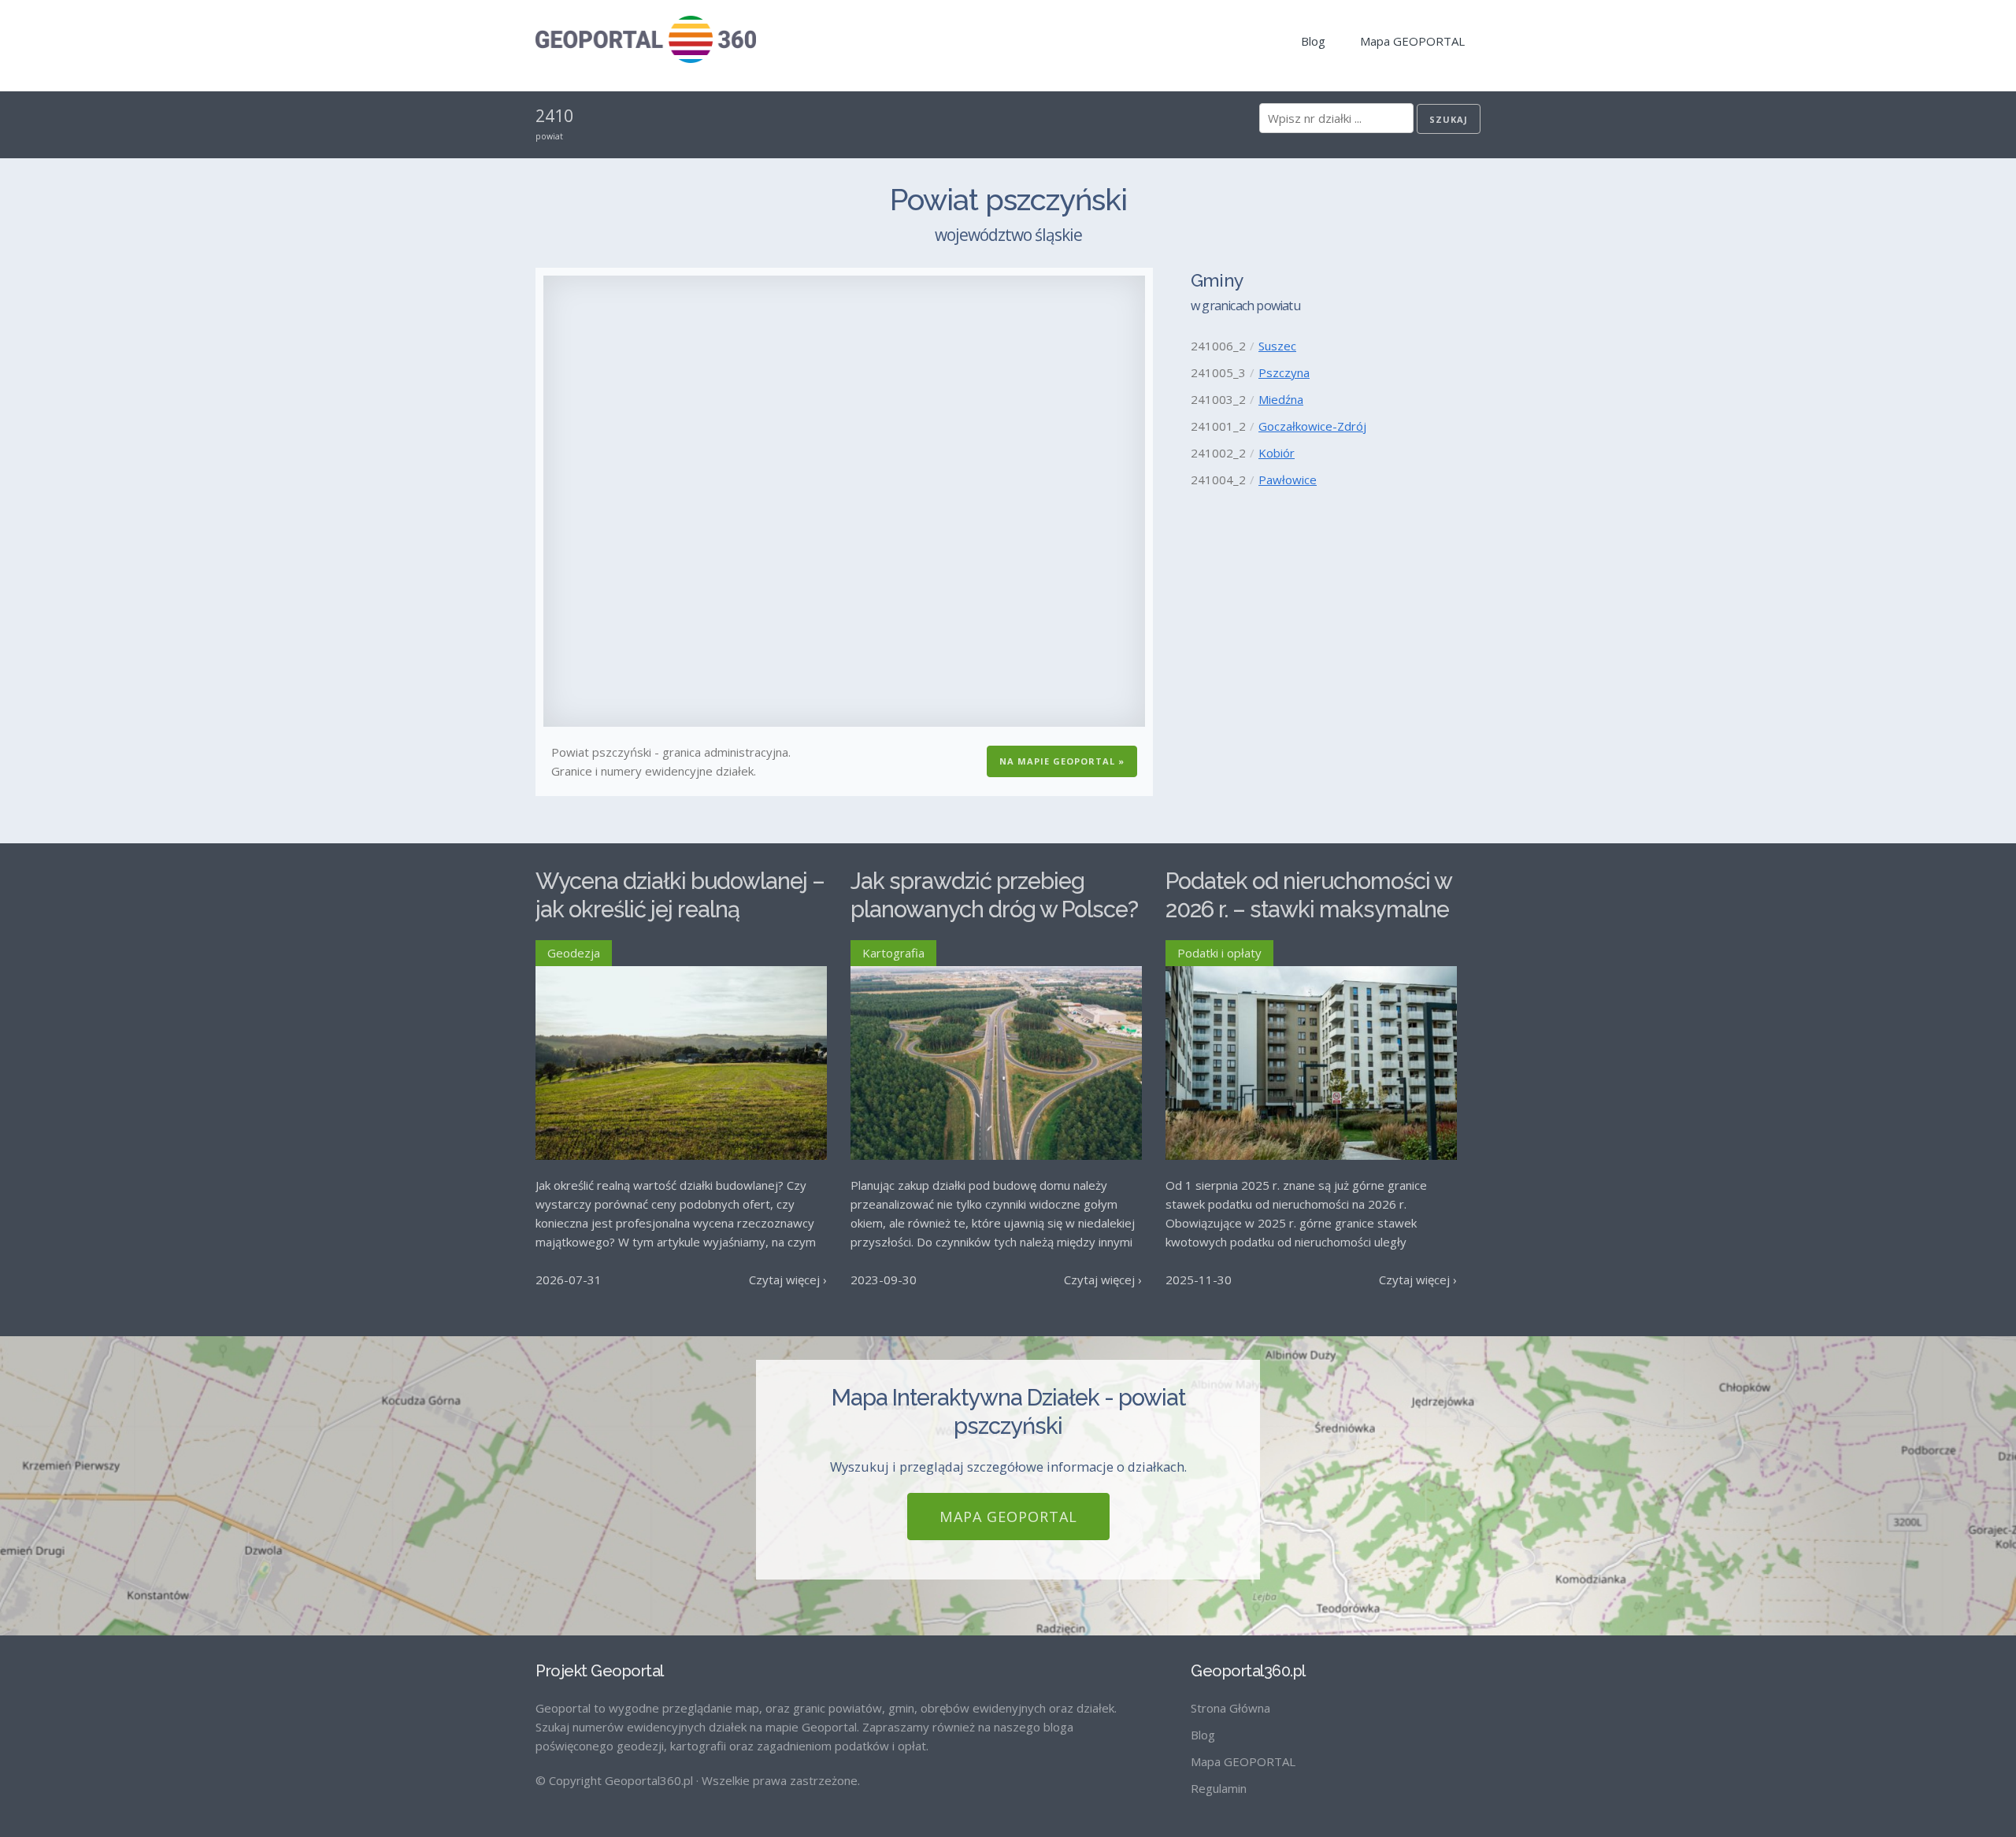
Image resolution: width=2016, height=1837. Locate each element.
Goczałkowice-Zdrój (1312, 426)
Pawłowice (1288, 480)
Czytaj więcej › (788, 1280)
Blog (1313, 41)
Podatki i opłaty (1219, 953)
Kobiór (1277, 453)
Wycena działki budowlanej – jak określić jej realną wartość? (680, 910)
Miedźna (1281, 399)
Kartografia (893, 953)
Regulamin (1219, 1788)
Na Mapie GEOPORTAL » (1062, 761)
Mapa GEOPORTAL (1412, 41)
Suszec (1277, 346)
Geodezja (574, 953)
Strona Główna (1230, 1708)
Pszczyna (1284, 372)
